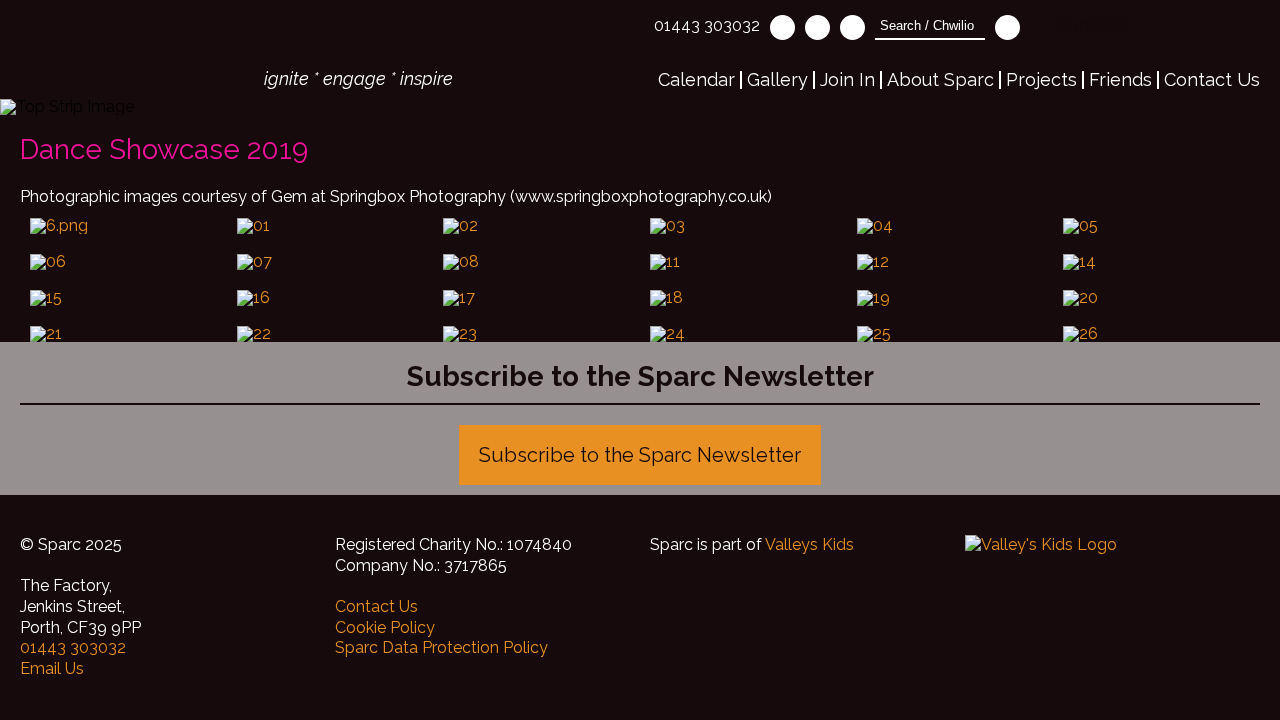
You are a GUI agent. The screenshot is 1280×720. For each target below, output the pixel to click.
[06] (123, 262)
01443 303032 (707, 25)
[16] (330, 298)
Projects (1041, 79)
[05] (1156, 226)
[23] (536, 334)
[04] (950, 226)
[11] (743, 262)
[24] (743, 334)
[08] (536, 262)
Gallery (777, 79)
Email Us (52, 668)
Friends (1120, 79)
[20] (1156, 298)
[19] (950, 298)
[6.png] (123, 226)
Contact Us (1212, 79)
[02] (536, 226)
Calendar (696, 79)
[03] (743, 226)
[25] (950, 334)
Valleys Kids (809, 544)
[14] (1156, 262)
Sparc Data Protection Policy (441, 647)
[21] (123, 334)
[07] (330, 262)
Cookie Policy (385, 627)
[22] (330, 334)
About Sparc (940, 79)
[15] (123, 298)
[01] (330, 226)
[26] (1156, 334)
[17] (536, 298)
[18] (743, 298)
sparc (127, 49)
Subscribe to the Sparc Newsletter (640, 455)
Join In (847, 79)
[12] (950, 262)
